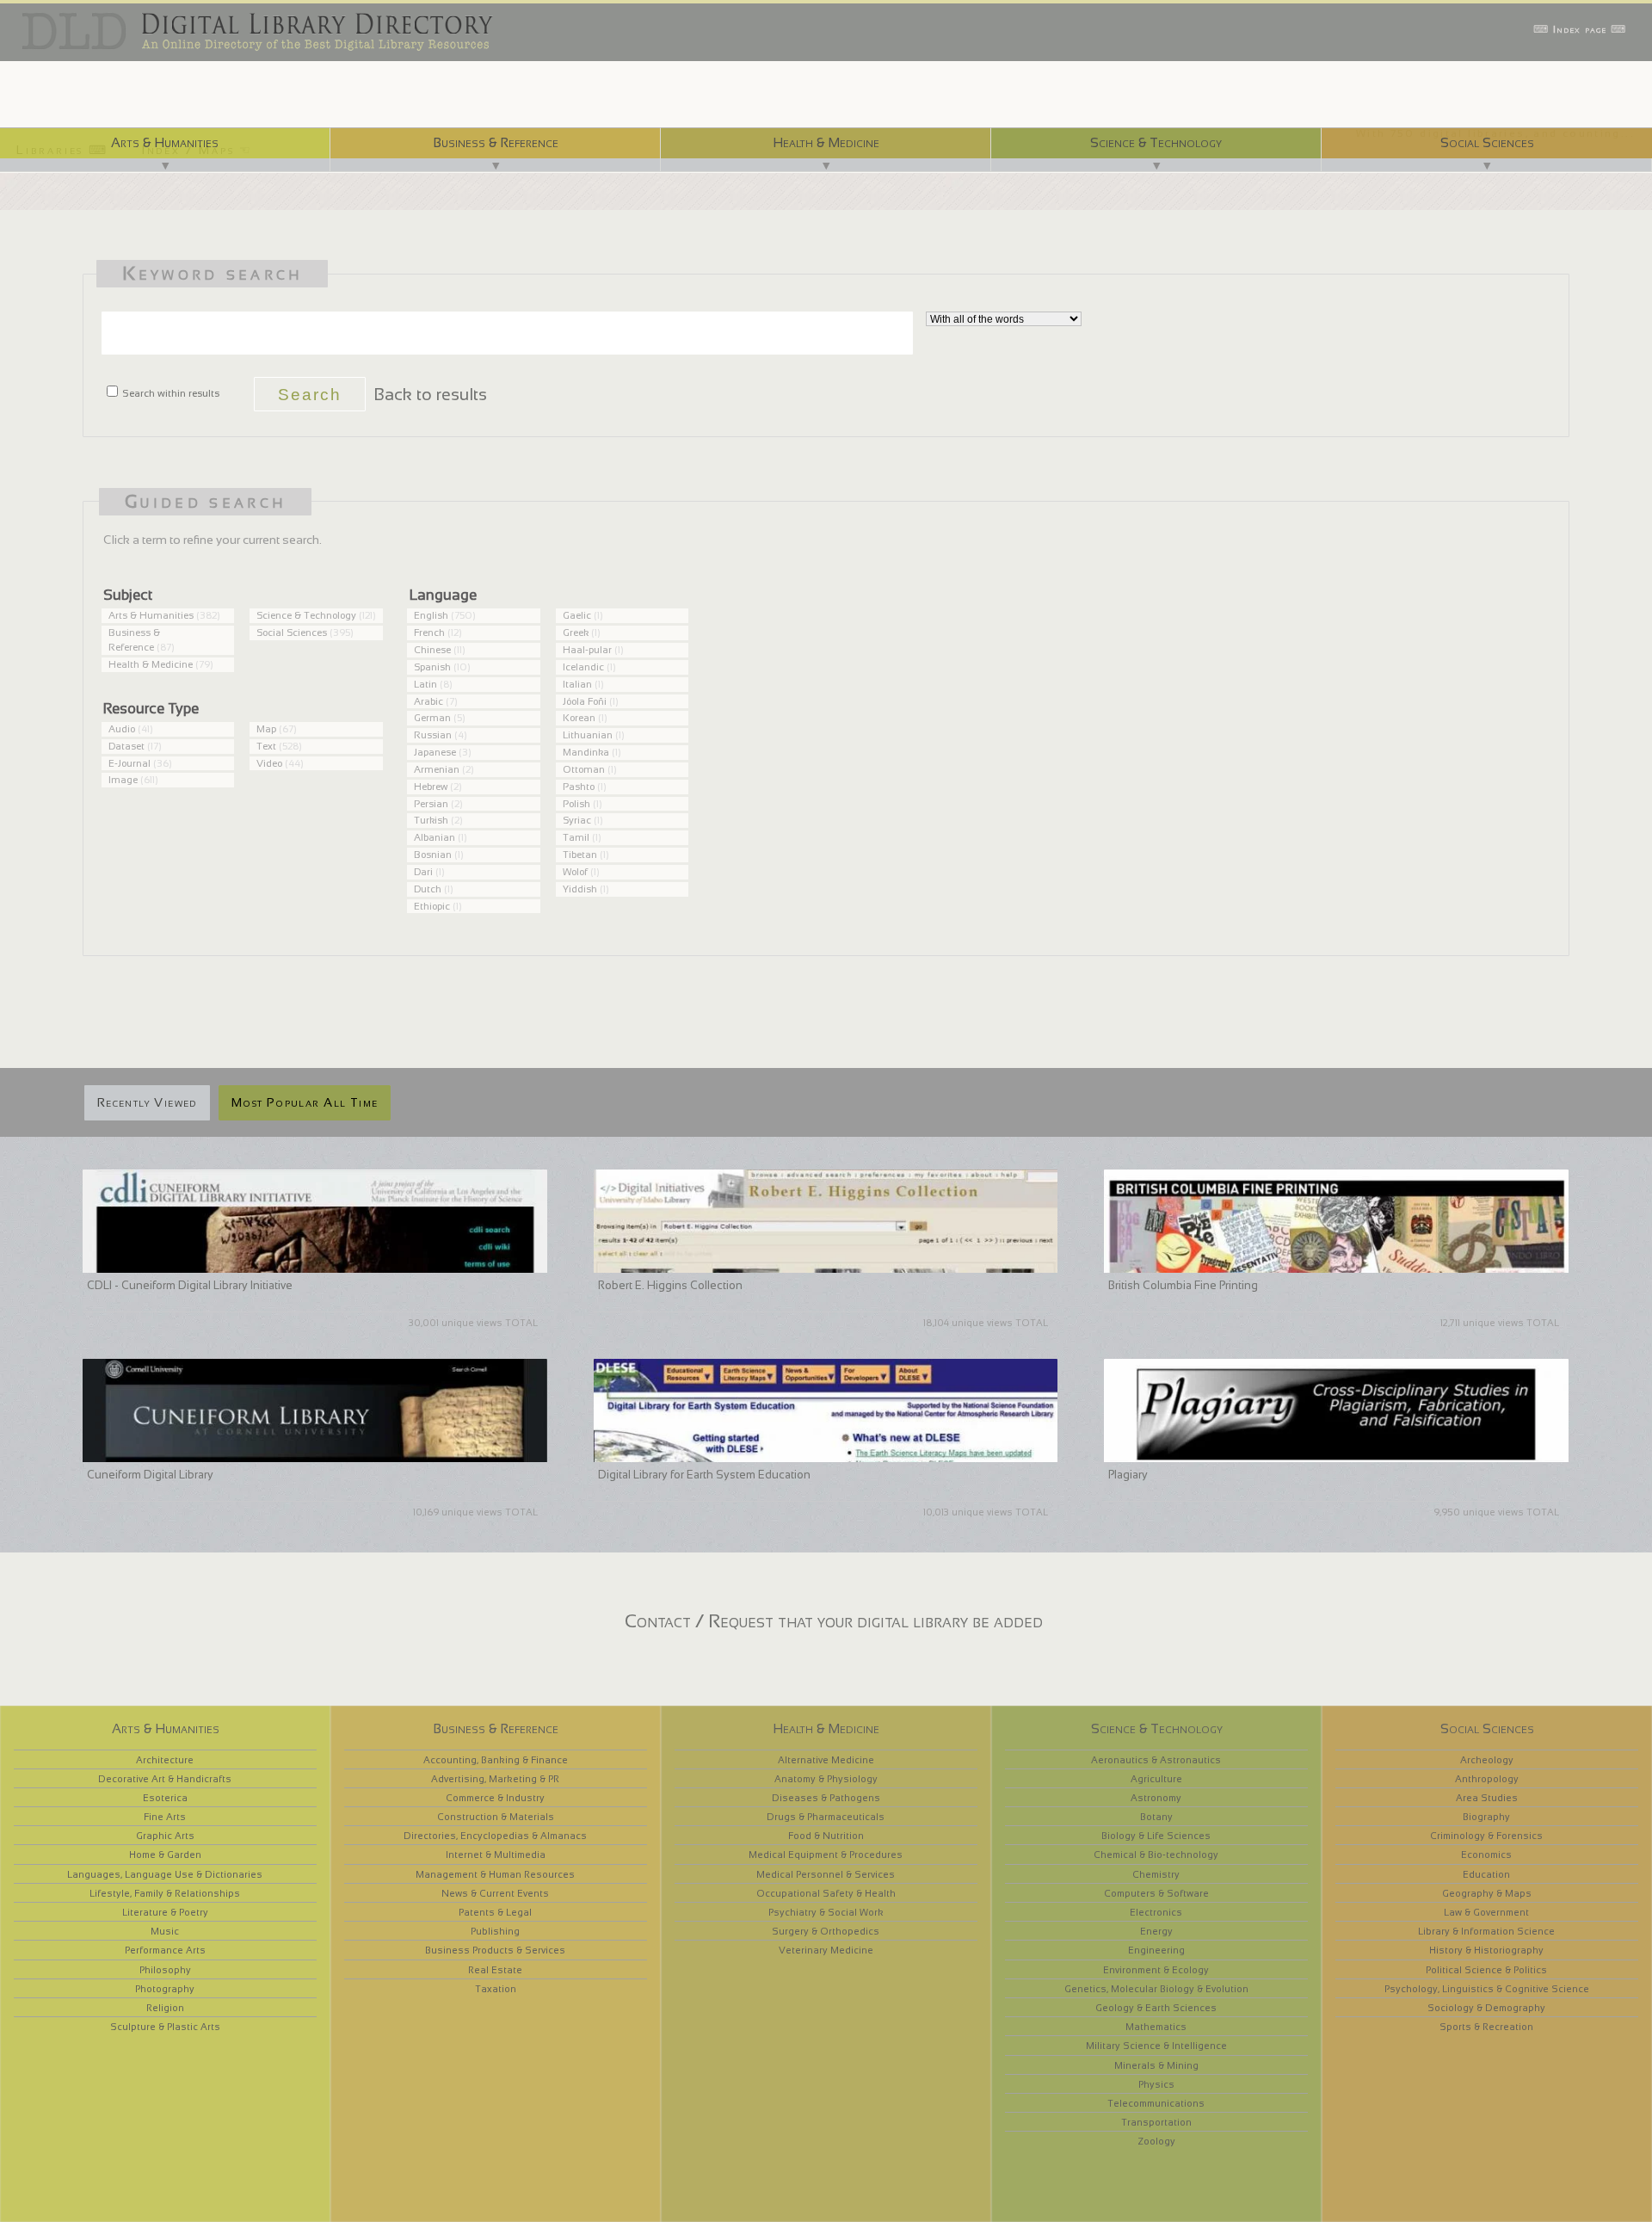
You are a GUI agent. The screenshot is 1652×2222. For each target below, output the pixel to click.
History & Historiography (1486, 1950)
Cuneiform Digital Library (150, 1475)
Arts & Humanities (165, 142)
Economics (1486, 1855)
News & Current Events (495, 1893)
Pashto (579, 787)
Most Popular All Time (305, 1102)
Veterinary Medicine (826, 1950)
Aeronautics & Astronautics (1156, 1760)
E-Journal (129, 763)
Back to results (430, 394)
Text (266, 746)
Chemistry (1156, 1874)
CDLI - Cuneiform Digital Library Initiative (190, 1285)
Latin (425, 684)
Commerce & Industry (495, 1798)
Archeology (1487, 1760)
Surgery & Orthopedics (826, 1931)
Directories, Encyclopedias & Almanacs (495, 1836)
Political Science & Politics (1486, 1970)
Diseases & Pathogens (826, 1798)
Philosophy (165, 1970)
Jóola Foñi (585, 701)
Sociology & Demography (1486, 2008)
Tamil (576, 837)
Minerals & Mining (1156, 2065)
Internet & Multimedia (496, 1855)
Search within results (170, 393)
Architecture (165, 1760)
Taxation (496, 1989)
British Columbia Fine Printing (1183, 1285)
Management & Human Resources (495, 1874)
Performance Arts (165, 1950)
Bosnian (433, 855)
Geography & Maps (1487, 1893)
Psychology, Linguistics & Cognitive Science (1487, 1989)
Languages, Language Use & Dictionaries (165, 1874)
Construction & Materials (496, 1817)
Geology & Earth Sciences (1156, 2008)
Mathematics (1156, 2027)
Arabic (428, 701)
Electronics (1156, 1912)
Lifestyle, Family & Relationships (165, 1893)
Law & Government (1486, 1912)
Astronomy (1156, 1798)
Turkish (431, 820)
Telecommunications (1156, 2103)
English (431, 615)
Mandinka (586, 752)
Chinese (432, 650)
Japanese (435, 752)
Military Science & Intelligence (1156, 2046)
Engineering (1156, 1950)
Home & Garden (165, 1855)
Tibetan (580, 855)
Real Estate (495, 1970)
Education (1486, 1874)
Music (165, 1931)
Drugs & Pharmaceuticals (826, 1817)
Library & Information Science (1486, 1931)
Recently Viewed (147, 1102)
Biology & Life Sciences (1156, 1836)
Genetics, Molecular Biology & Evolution (1156, 1989)
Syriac (577, 820)
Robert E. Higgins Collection (670, 1285)
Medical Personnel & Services (826, 1874)
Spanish (432, 667)
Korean (579, 718)
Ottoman (584, 769)
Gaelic (577, 615)
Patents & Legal (495, 1912)
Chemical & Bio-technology (1156, 1855)
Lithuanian (588, 735)
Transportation (1156, 2122)
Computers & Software (1156, 1893)
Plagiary (1128, 1475)
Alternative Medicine (826, 1760)
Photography (165, 1989)
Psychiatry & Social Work (826, 1912)
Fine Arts (165, 1817)
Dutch (428, 889)
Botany (1156, 1817)
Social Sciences (1487, 142)
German (432, 718)
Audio (122, 729)
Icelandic (583, 667)
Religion (165, 2008)
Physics (1156, 2084)
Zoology (1156, 2141)
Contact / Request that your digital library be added (834, 1621)
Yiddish (580, 889)
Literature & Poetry (165, 1912)
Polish (576, 804)
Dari (423, 872)
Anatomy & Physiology (826, 1779)
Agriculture (1156, 1779)
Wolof (575, 872)
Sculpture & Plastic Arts (165, 2027)
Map (266, 729)
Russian (433, 735)
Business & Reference (496, 142)
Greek (576, 633)
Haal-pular (587, 650)
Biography (1486, 1817)
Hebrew (431, 787)
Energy (1156, 1931)
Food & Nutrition (826, 1836)
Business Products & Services (495, 1950)
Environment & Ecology (1156, 1970)
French (429, 633)
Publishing (495, 1931)
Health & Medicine (826, 142)
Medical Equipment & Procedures (826, 1855)
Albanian (435, 837)
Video (269, 763)
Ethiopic (432, 906)
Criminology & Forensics (1486, 1836)
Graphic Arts (165, 1836)
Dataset (126, 746)
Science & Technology (1156, 142)
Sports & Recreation (1486, 2027)
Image (123, 780)
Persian (431, 804)
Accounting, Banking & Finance (496, 1760)
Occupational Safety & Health (826, 1893)
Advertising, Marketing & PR (495, 1779)
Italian (577, 684)
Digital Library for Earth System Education (704, 1475)
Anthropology (1487, 1779)
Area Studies (1487, 1798)
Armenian (437, 769)
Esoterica (165, 1798)
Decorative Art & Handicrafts (165, 1779)
